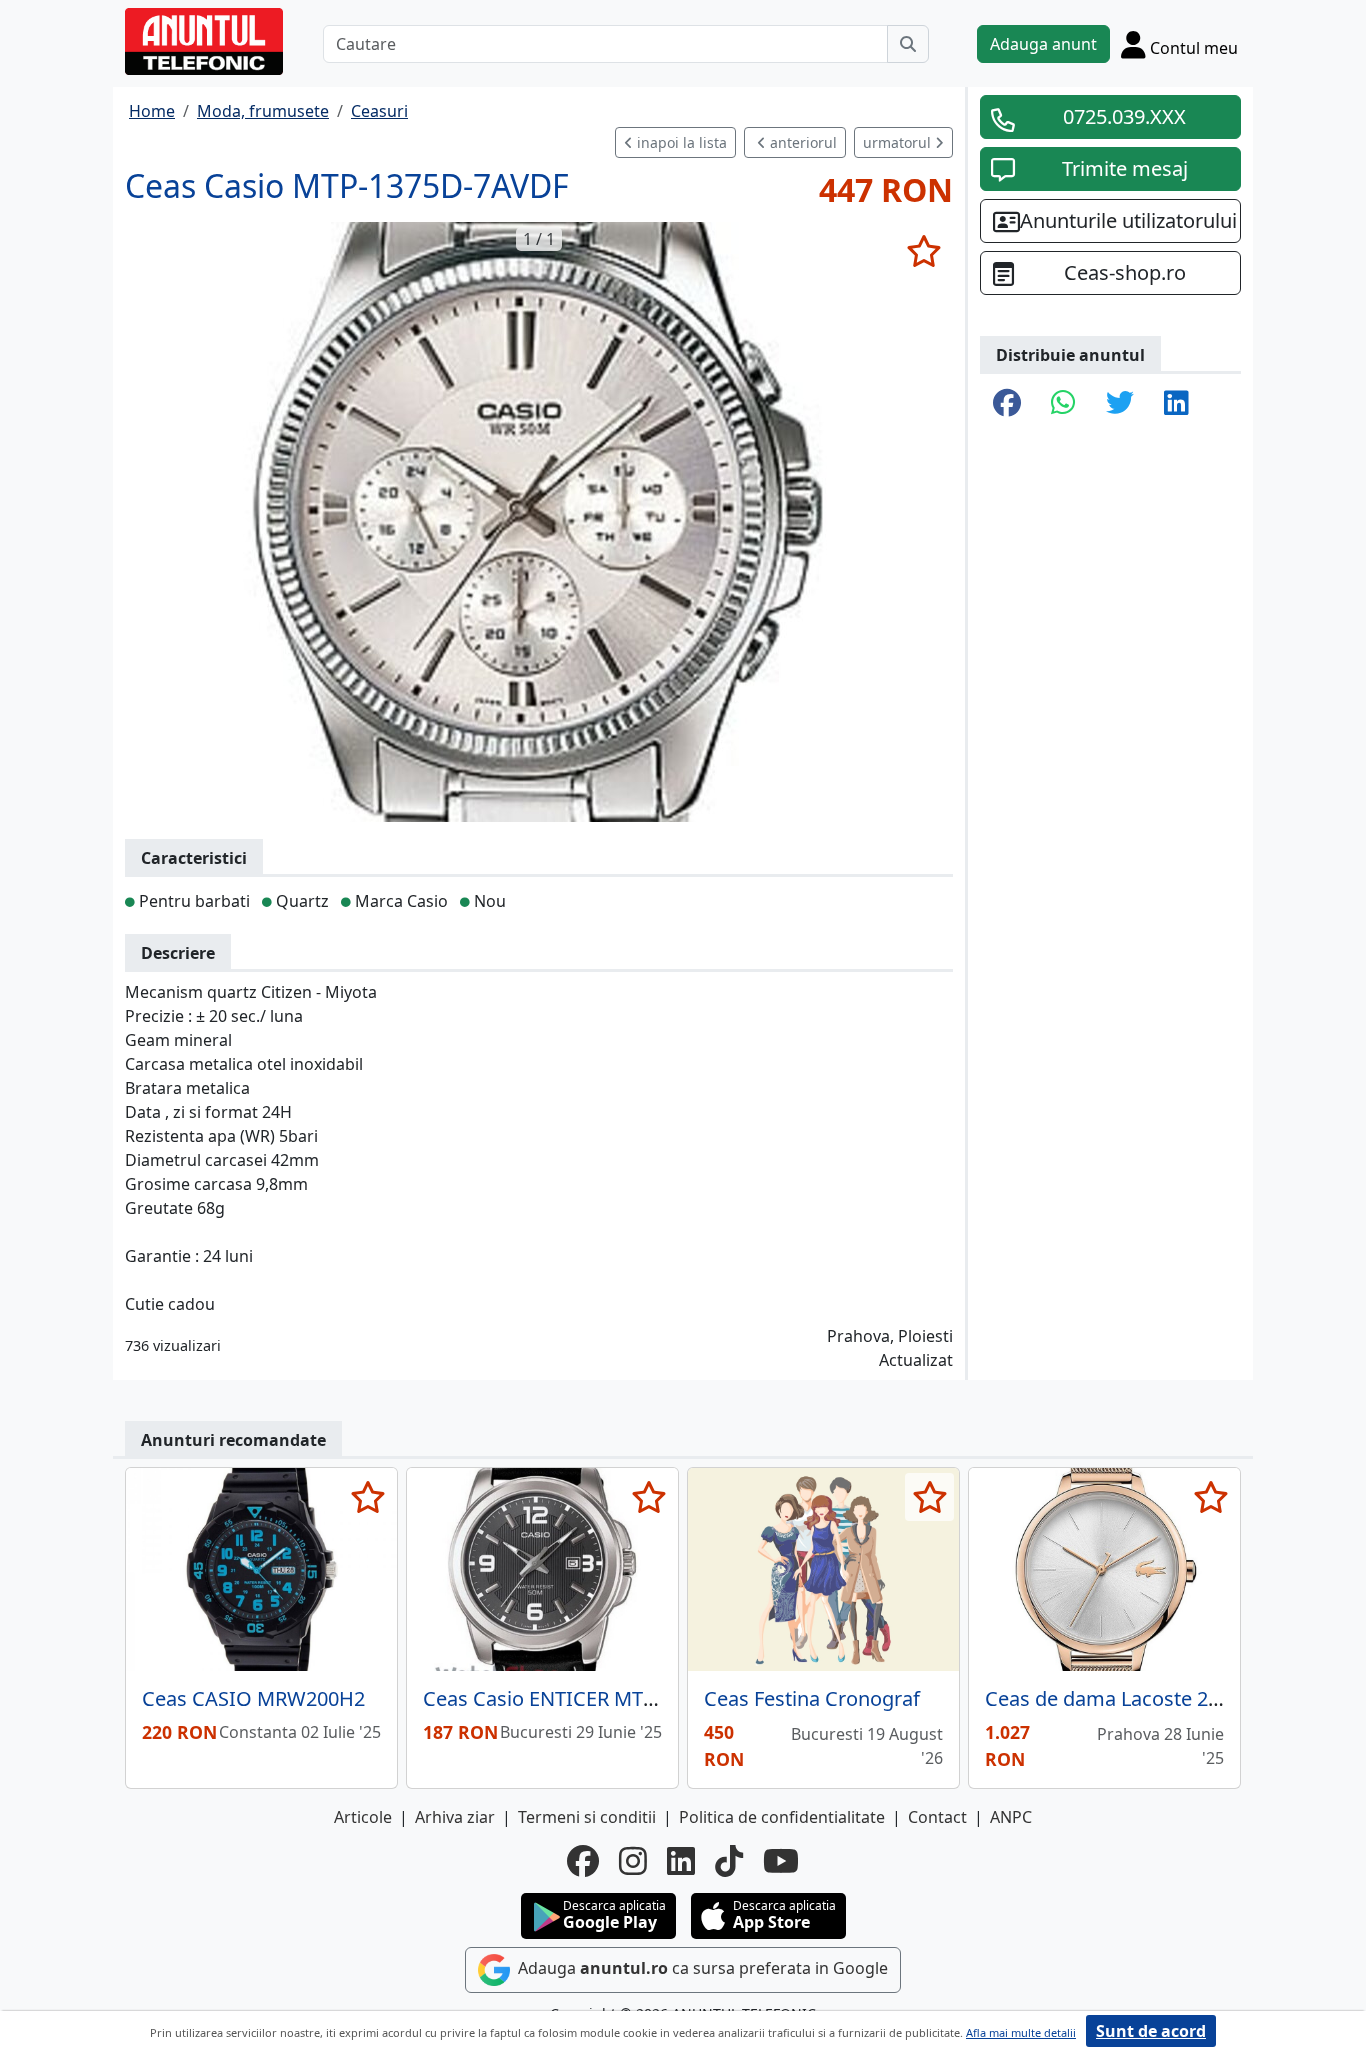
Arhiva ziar (455, 1817)
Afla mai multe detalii (1021, 2032)
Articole (363, 1817)
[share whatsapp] (1063, 404)
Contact (937, 1817)
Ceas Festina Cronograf (812, 1698)
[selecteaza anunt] (923, 251)
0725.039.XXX (1124, 116)
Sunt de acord (1151, 2031)
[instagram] (633, 1861)
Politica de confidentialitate (782, 1817)
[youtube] (781, 1861)
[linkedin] (681, 1861)
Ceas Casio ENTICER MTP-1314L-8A (584, 1698)
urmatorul (899, 142)
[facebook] (583, 1861)
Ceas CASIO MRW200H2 (253, 1698)
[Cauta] (908, 44)
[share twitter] (1120, 404)
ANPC (1011, 1817)
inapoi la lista (680, 142)
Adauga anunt (1043, 44)
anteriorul (801, 142)
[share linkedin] (1176, 404)
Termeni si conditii (587, 1817)
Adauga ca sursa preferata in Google (701, 1968)
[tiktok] (729, 1861)
